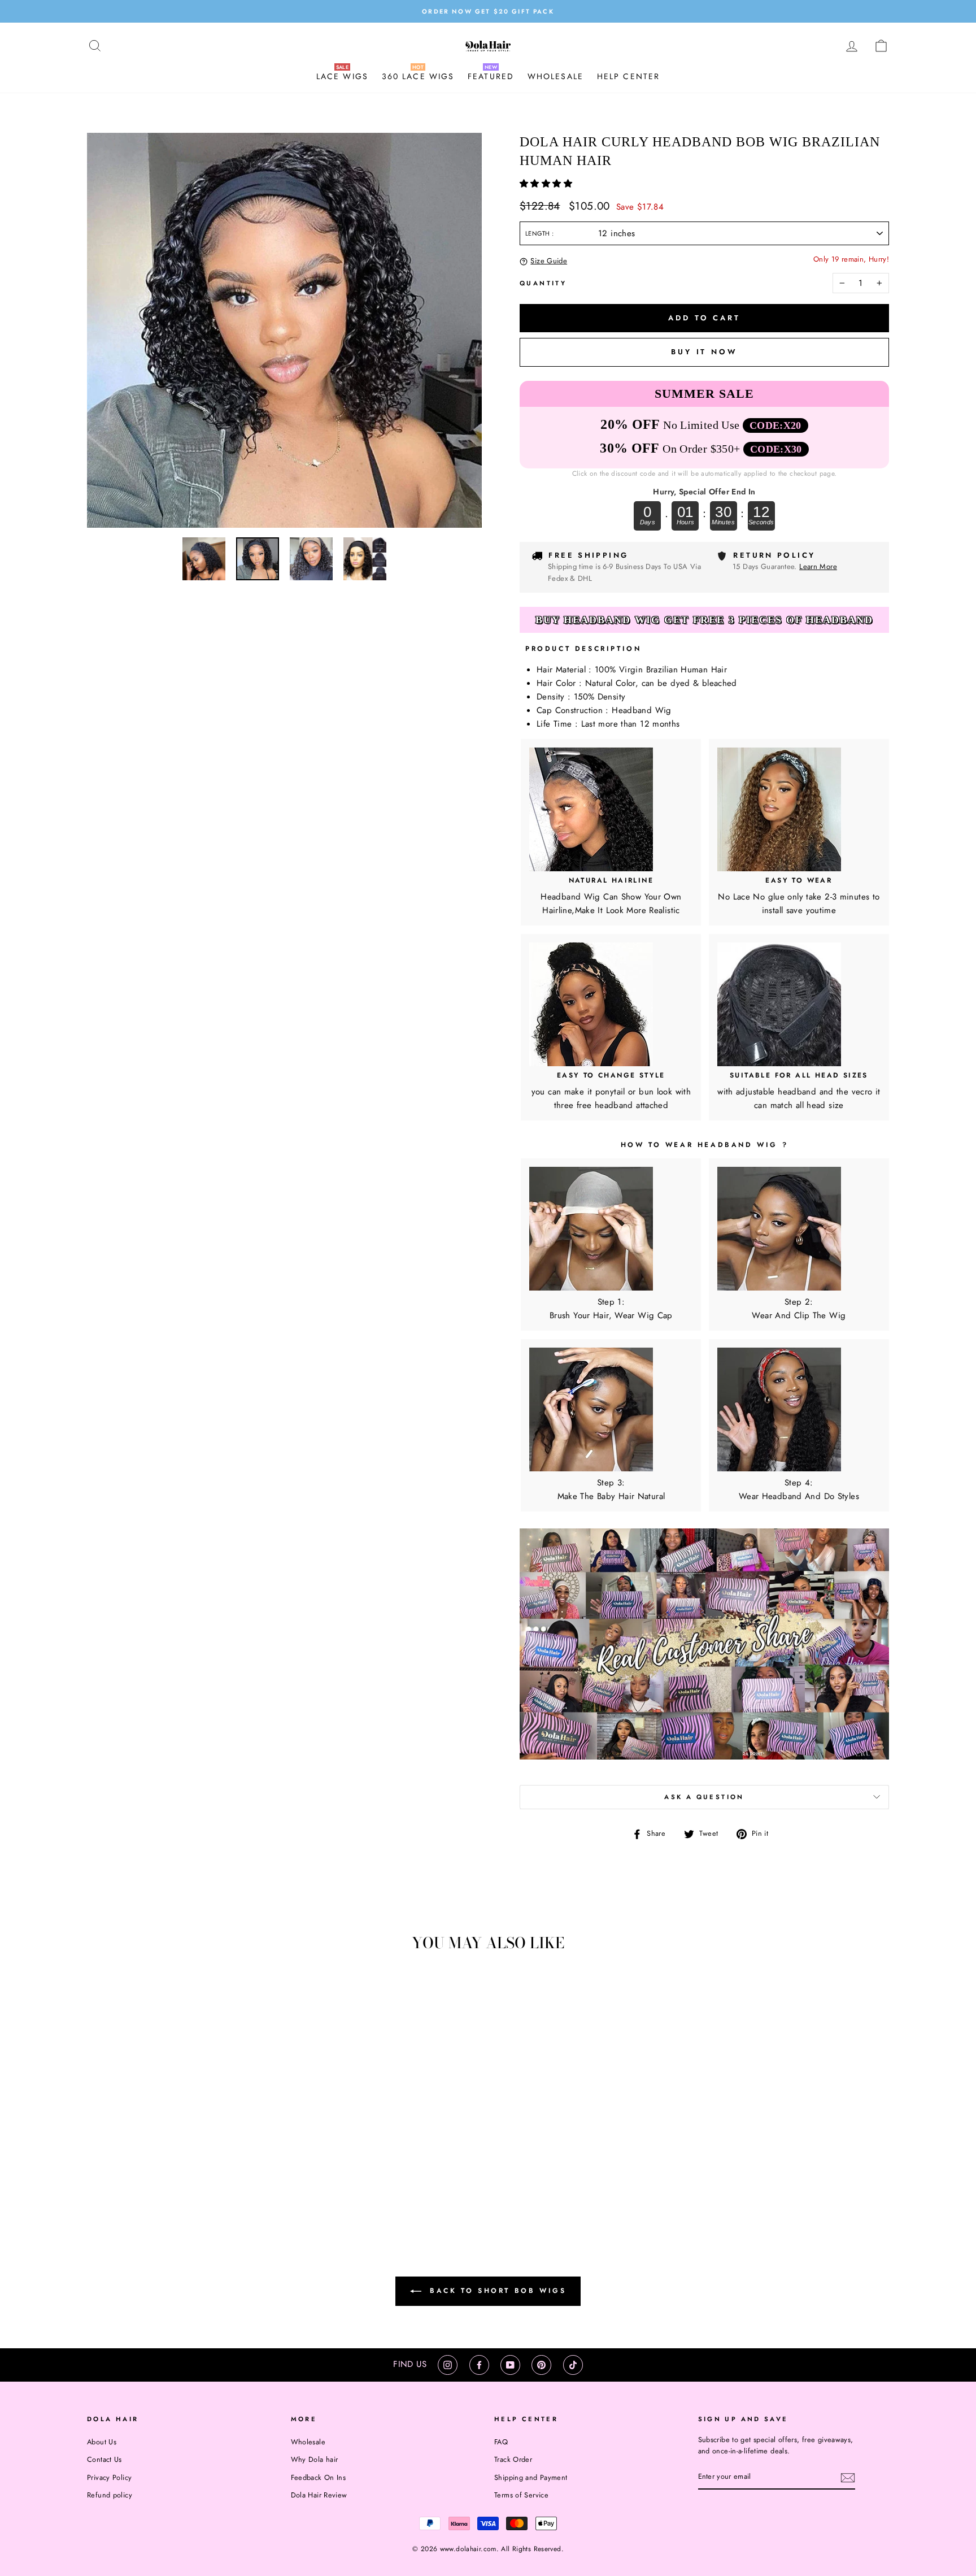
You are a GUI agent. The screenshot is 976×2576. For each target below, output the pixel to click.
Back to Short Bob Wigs (496, 2291)
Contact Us (104, 2459)
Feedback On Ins (319, 2477)
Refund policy (110, 2495)
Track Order (513, 2459)
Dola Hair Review (319, 2495)
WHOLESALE (555, 76)
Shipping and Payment (531, 2477)
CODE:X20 (775, 425)
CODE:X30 (776, 449)
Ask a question (704, 1797)
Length (539, 233)
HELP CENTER (628, 76)
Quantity (543, 283)
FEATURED (491, 76)
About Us (102, 2442)
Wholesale (308, 2442)
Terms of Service (521, 2495)
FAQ (501, 2442)
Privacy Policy (109, 2477)
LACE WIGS (342, 76)
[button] (547, 184)
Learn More (818, 566)
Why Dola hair (315, 2459)
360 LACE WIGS (418, 76)
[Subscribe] (848, 2478)
